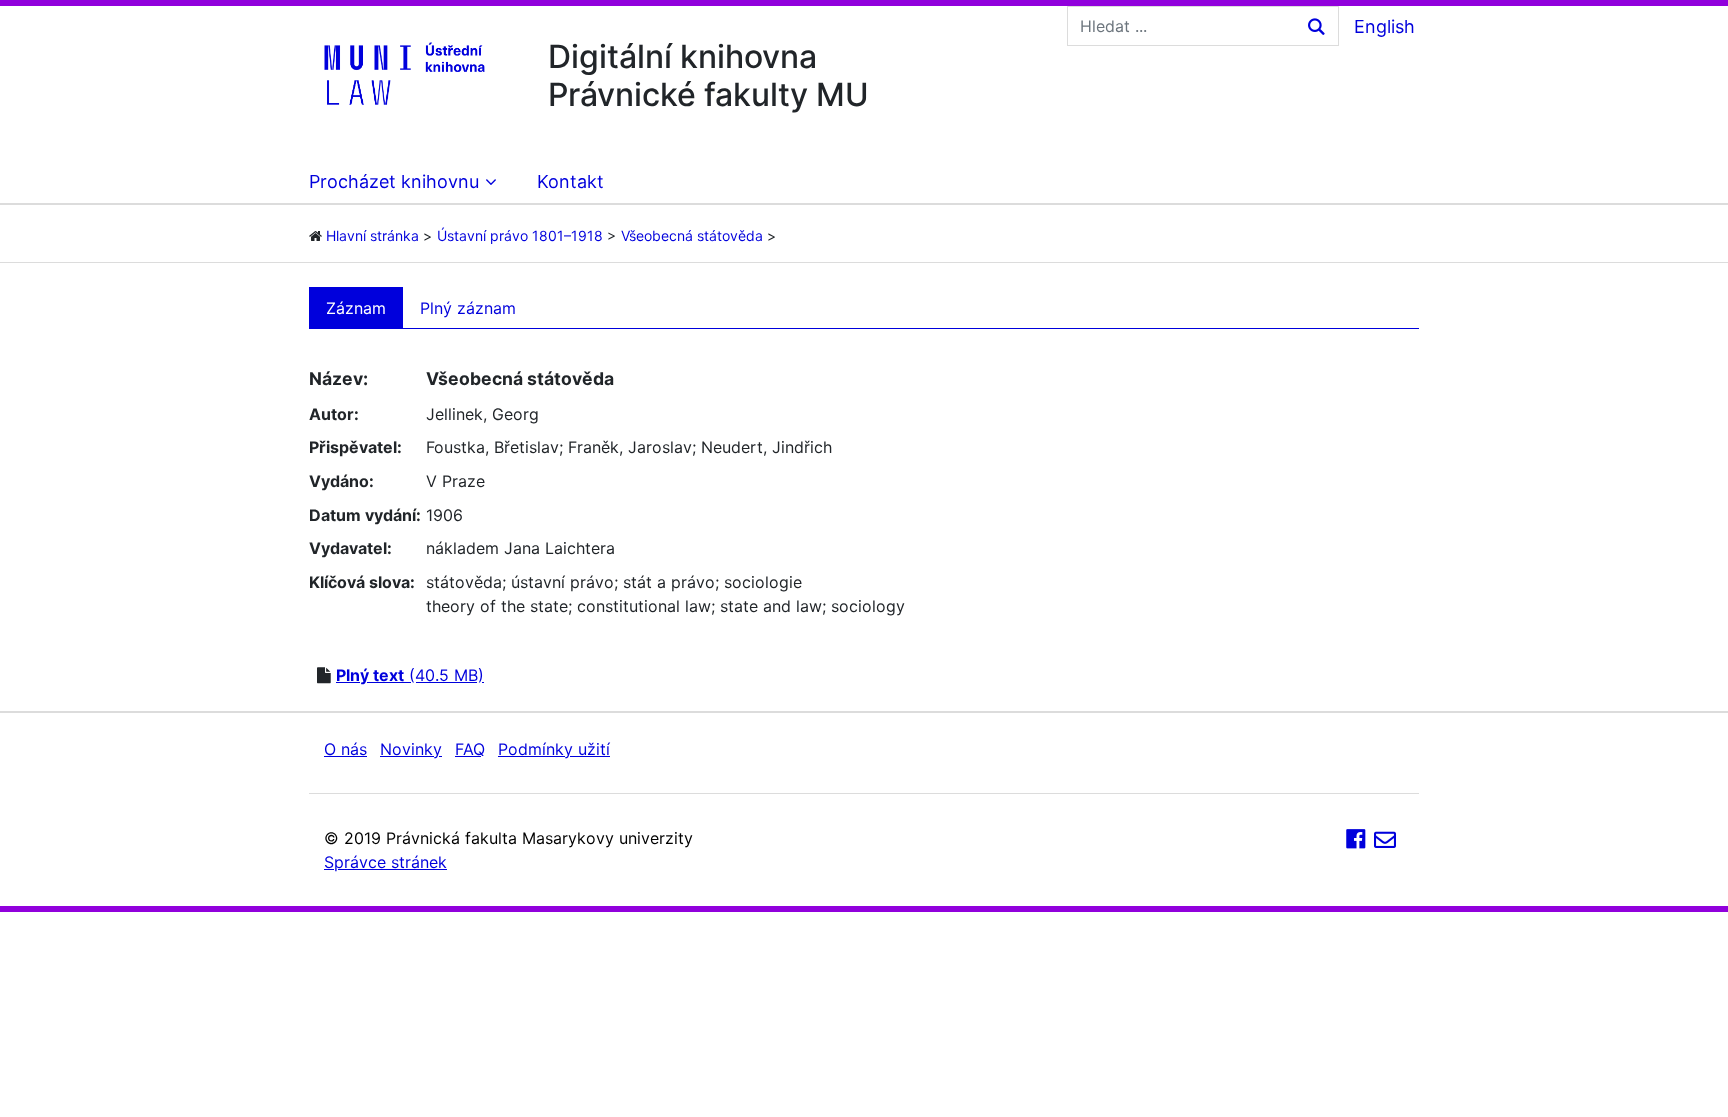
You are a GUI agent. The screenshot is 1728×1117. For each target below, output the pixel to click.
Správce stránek (385, 862)
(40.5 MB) (410, 675)
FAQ (470, 749)
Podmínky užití (554, 749)
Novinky (411, 749)
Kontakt (570, 181)
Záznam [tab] (356, 308)
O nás (345, 749)
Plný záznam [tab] (468, 308)
